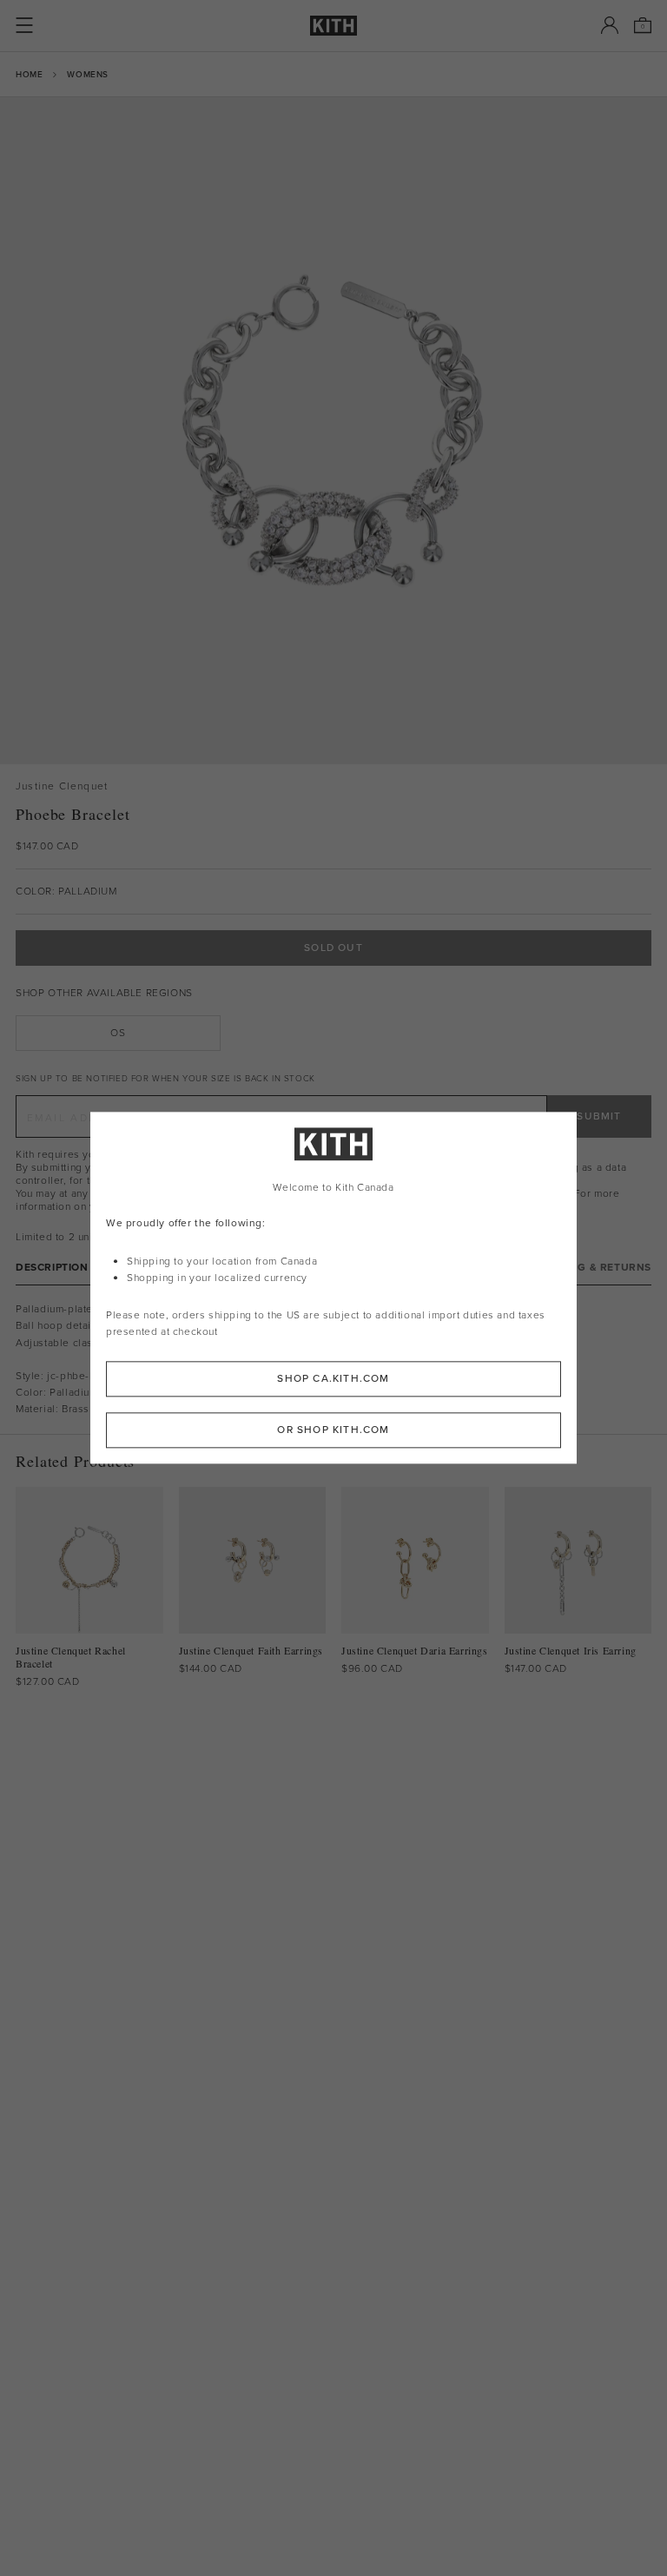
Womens (88, 74)
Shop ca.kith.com (333, 1379)
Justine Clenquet (62, 786)
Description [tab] (52, 1268)
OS (118, 1033)
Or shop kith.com (333, 1430)
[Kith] (333, 26)
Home (29, 74)
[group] (333, 431)
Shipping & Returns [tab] (593, 1268)
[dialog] (333, 1288)
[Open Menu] (24, 25)
